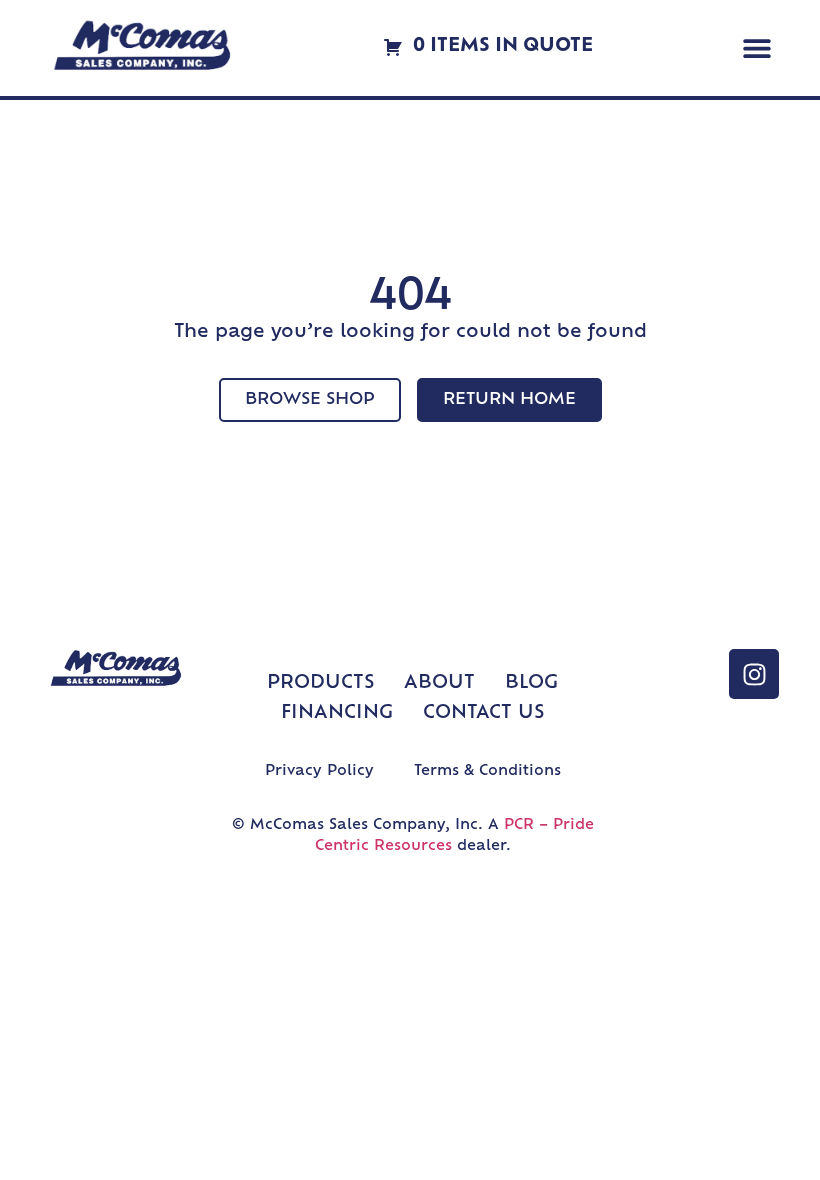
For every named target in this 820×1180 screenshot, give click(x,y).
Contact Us (483, 714)
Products (320, 684)
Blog (531, 684)
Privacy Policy (319, 771)
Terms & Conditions (487, 771)
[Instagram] (754, 674)
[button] (756, 48)
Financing (337, 714)
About (439, 684)
